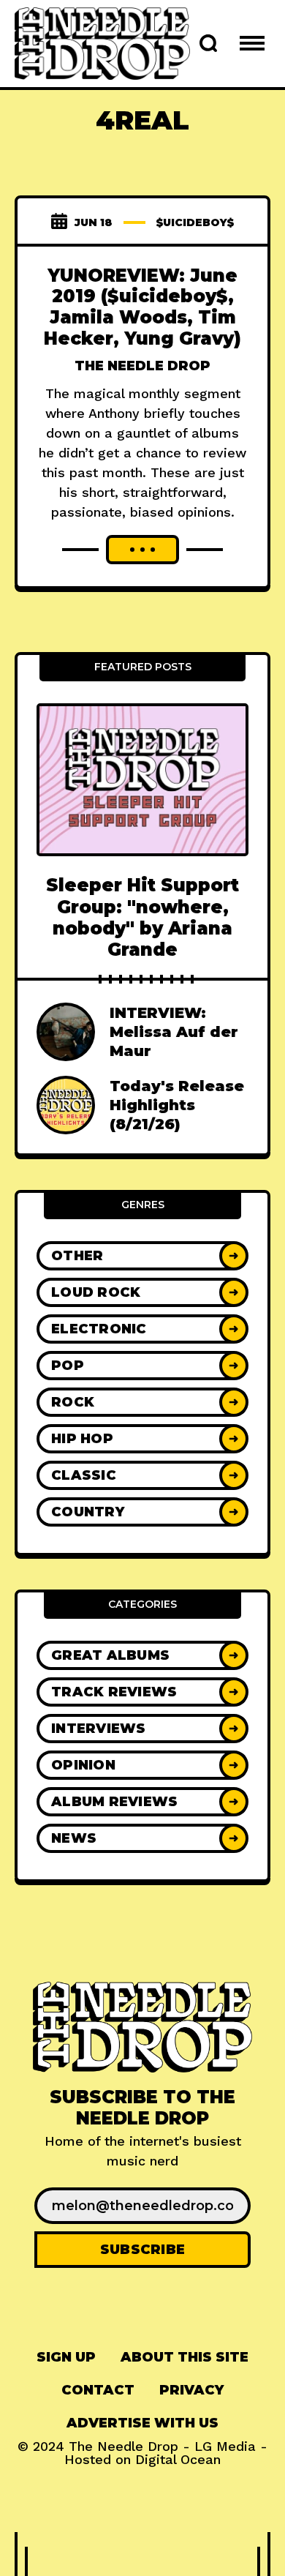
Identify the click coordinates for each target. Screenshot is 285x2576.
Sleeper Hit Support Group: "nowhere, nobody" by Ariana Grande (142, 917)
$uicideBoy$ (195, 222)
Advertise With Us (142, 2423)
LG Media (225, 2446)
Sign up (66, 2357)
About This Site (185, 2357)
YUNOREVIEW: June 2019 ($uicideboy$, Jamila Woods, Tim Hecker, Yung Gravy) (142, 307)
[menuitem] (66, 2358)
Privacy (191, 2390)
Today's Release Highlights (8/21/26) (177, 1105)
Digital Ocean (178, 2459)
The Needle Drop (142, 366)
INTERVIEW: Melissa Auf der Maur (174, 1032)
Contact (98, 2390)
